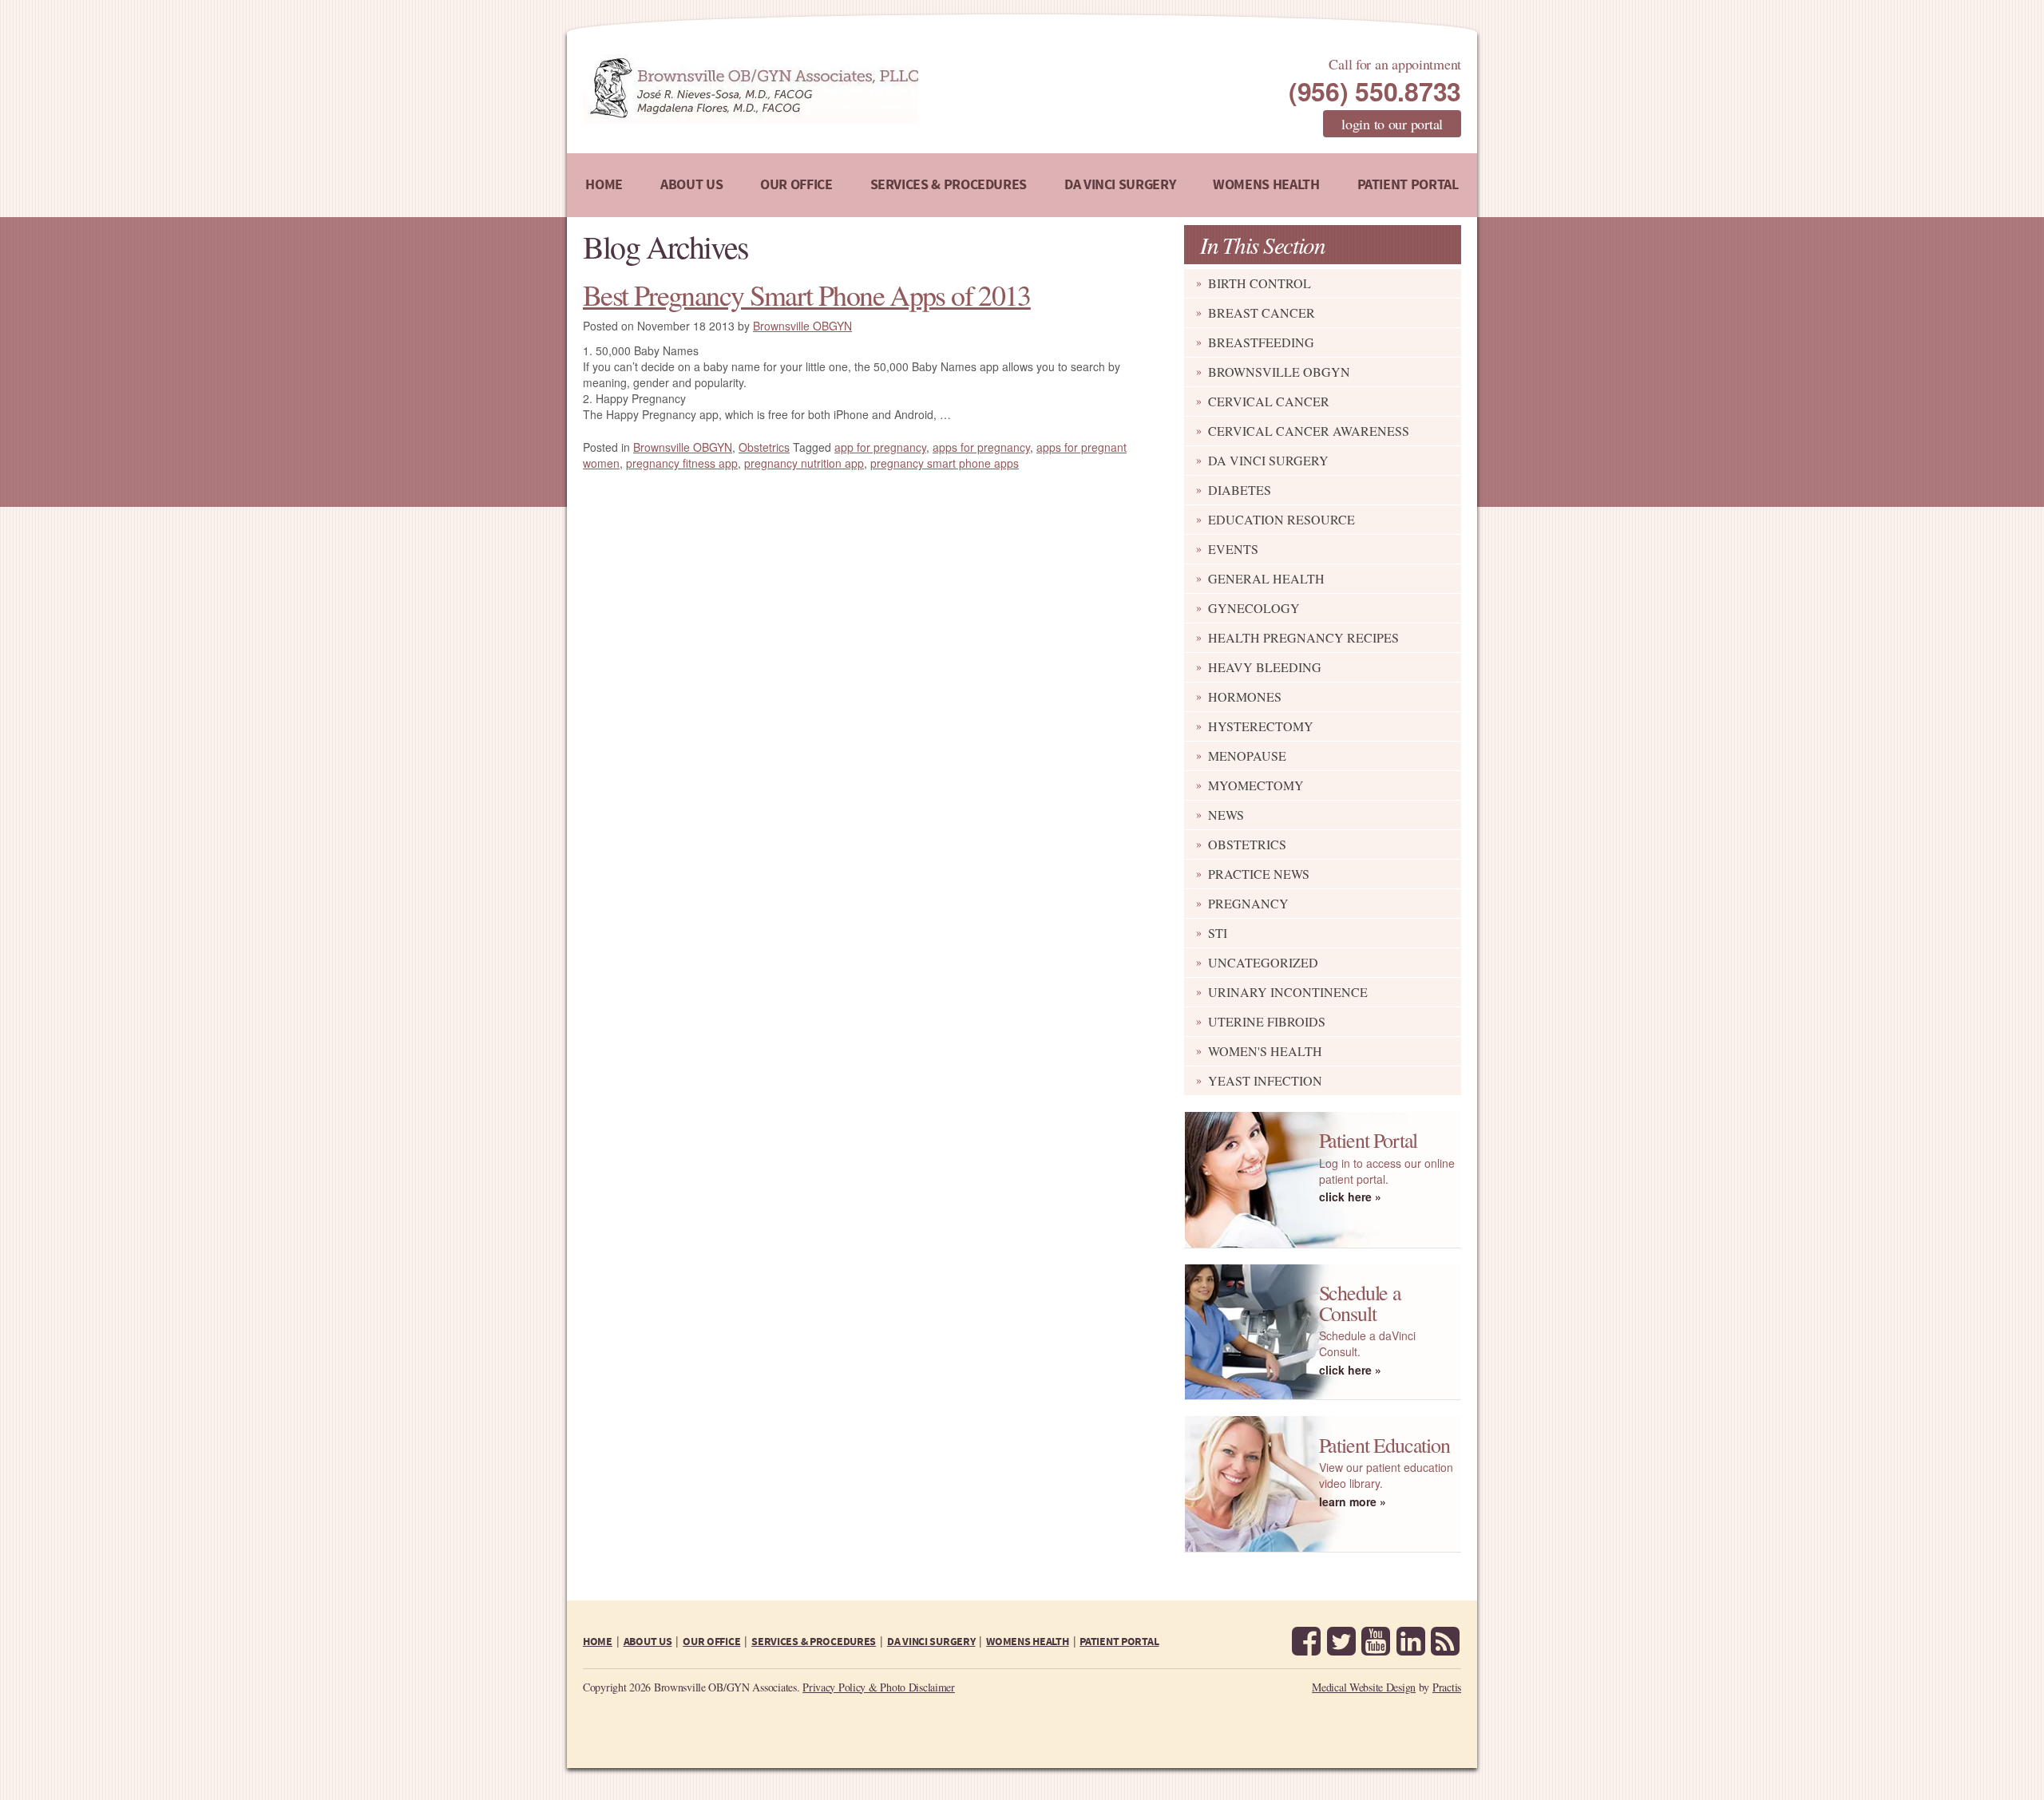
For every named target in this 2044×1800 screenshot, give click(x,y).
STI (1218, 933)
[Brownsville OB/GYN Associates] (834, 89)
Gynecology (1254, 608)
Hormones (1245, 696)
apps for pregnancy (981, 447)
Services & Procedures (949, 185)
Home (604, 185)
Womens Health (1266, 185)
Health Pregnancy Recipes (1303, 637)
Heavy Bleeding (1265, 667)
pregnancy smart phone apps (945, 463)
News (1226, 815)
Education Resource (1281, 519)
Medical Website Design (1364, 1687)
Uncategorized (1263, 962)
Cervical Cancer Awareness (1309, 431)
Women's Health (1265, 1051)
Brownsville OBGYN (1279, 372)
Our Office (796, 185)
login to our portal (1392, 124)
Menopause (1247, 756)
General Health (1266, 578)
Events (1233, 549)
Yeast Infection (1265, 1080)
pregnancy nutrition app (804, 463)
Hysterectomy (1261, 726)
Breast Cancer (1262, 313)
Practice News (1259, 874)
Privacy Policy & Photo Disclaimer (879, 1687)
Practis (1447, 1687)
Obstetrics (1247, 844)
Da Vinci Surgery (1268, 460)
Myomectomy (1256, 785)
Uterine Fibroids (1267, 1021)
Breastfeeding (1261, 342)
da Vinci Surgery (1120, 185)
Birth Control (1260, 283)
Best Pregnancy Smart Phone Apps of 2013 (807, 295)
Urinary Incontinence (1288, 992)
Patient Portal (1408, 185)
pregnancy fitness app (682, 463)
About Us (691, 185)
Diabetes (1240, 490)
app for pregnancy (880, 447)
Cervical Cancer (1269, 401)
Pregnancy (1248, 903)
